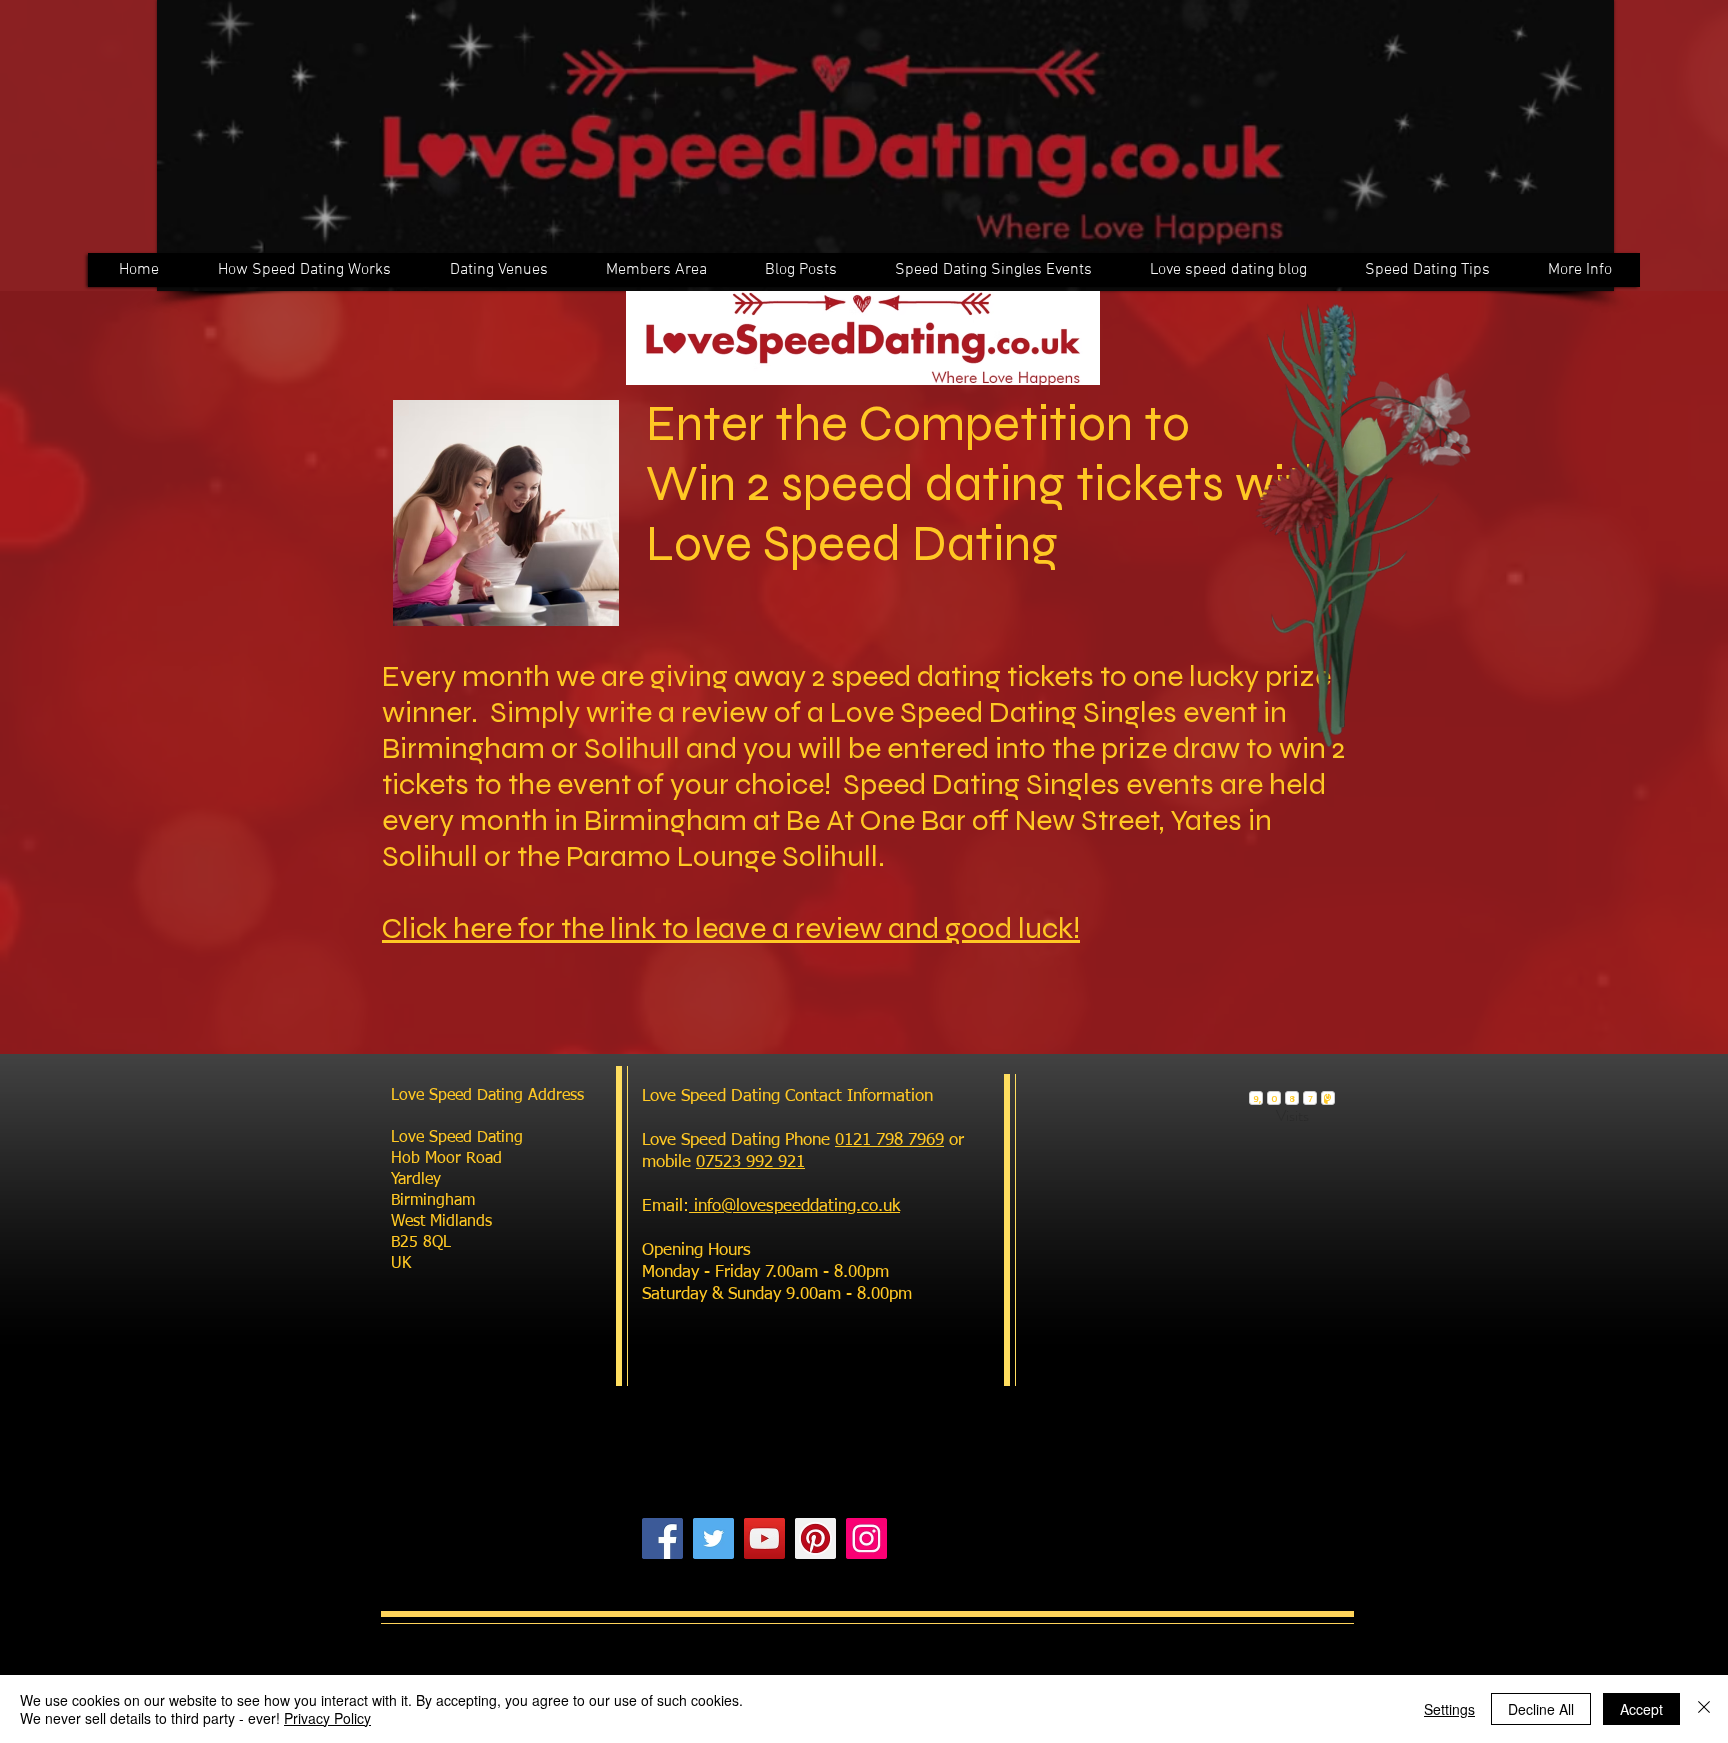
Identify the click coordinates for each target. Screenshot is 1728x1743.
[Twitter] (713, 1538)
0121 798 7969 (889, 1140)
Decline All (1541, 1709)
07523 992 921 (750, 1162)
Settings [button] (1449, 1709)
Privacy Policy (327, 1718)
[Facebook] (662, 1538)
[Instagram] (866, 1538)
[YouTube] (764, 1538)
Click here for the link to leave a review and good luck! (731, 928)
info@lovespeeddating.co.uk (794, 1206)
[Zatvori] (1704, 1709)
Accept (1641, 1709)
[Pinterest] (815, 1538)
